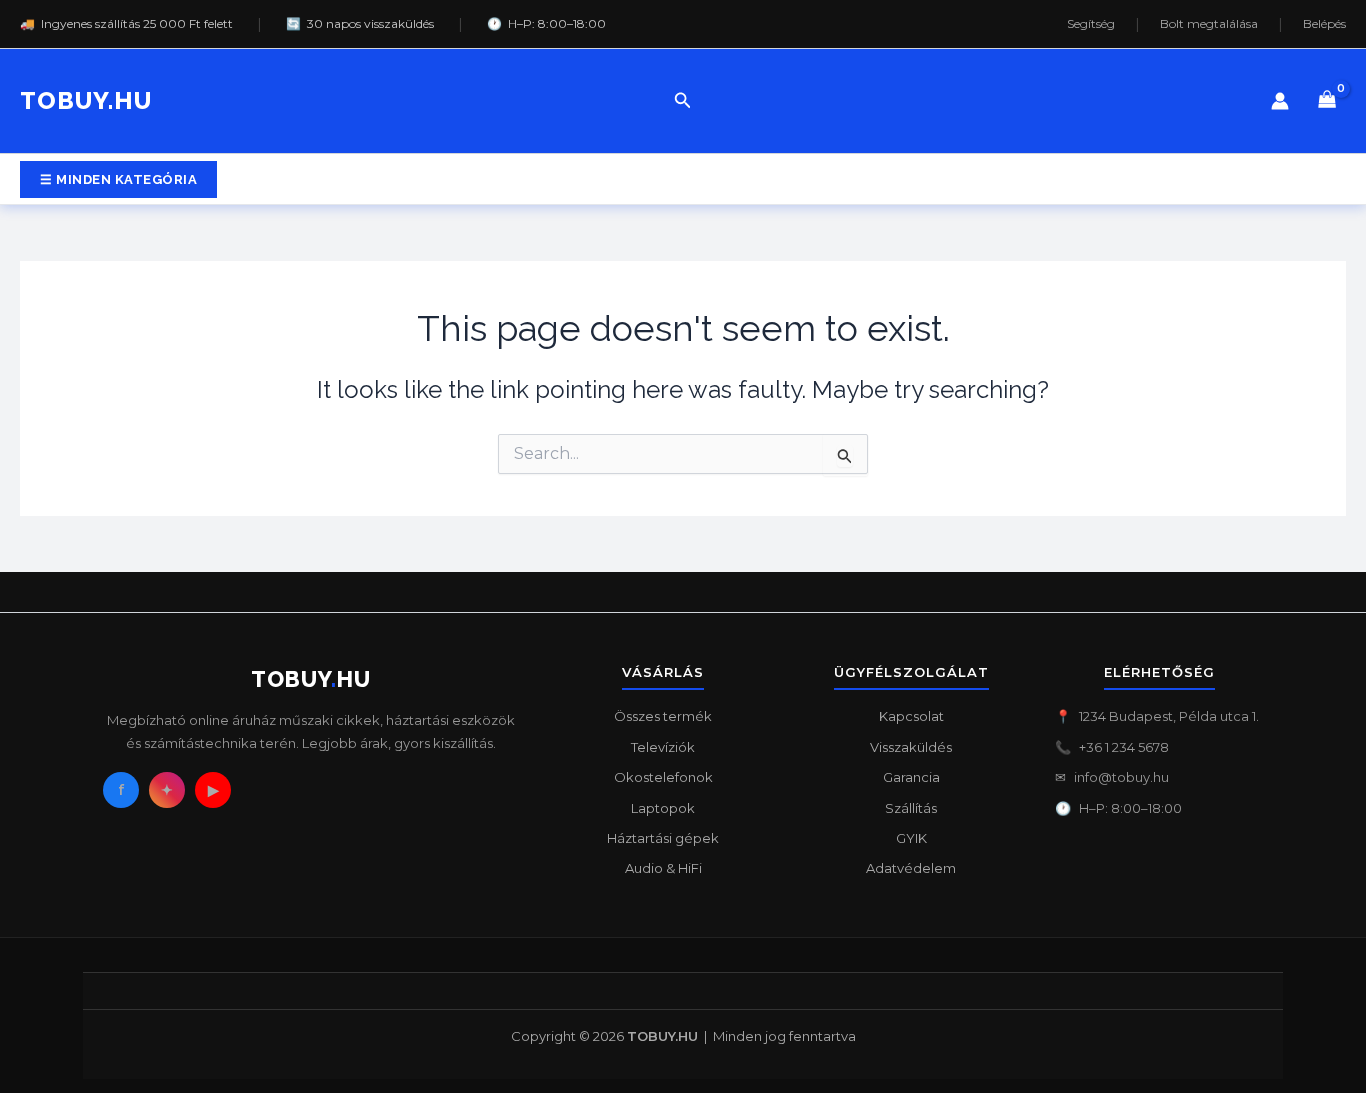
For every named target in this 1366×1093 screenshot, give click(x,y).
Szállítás (911, 808)
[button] (683, 101)
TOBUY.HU (86, 100)
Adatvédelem (911, 868)
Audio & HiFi (663, 868)
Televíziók (663, 747)
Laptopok (663, 808)
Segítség (1091, 24)
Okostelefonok (663, 777)
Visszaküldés (911, 747)
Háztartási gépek (663, 838)
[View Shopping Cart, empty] (1327, 101)
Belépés (1324, 24)
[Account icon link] (1280, 101)
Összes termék (663, 716)
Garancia (911, 777)
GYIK (911, 838)
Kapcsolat (911, 716)
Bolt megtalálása (1209, 24)
